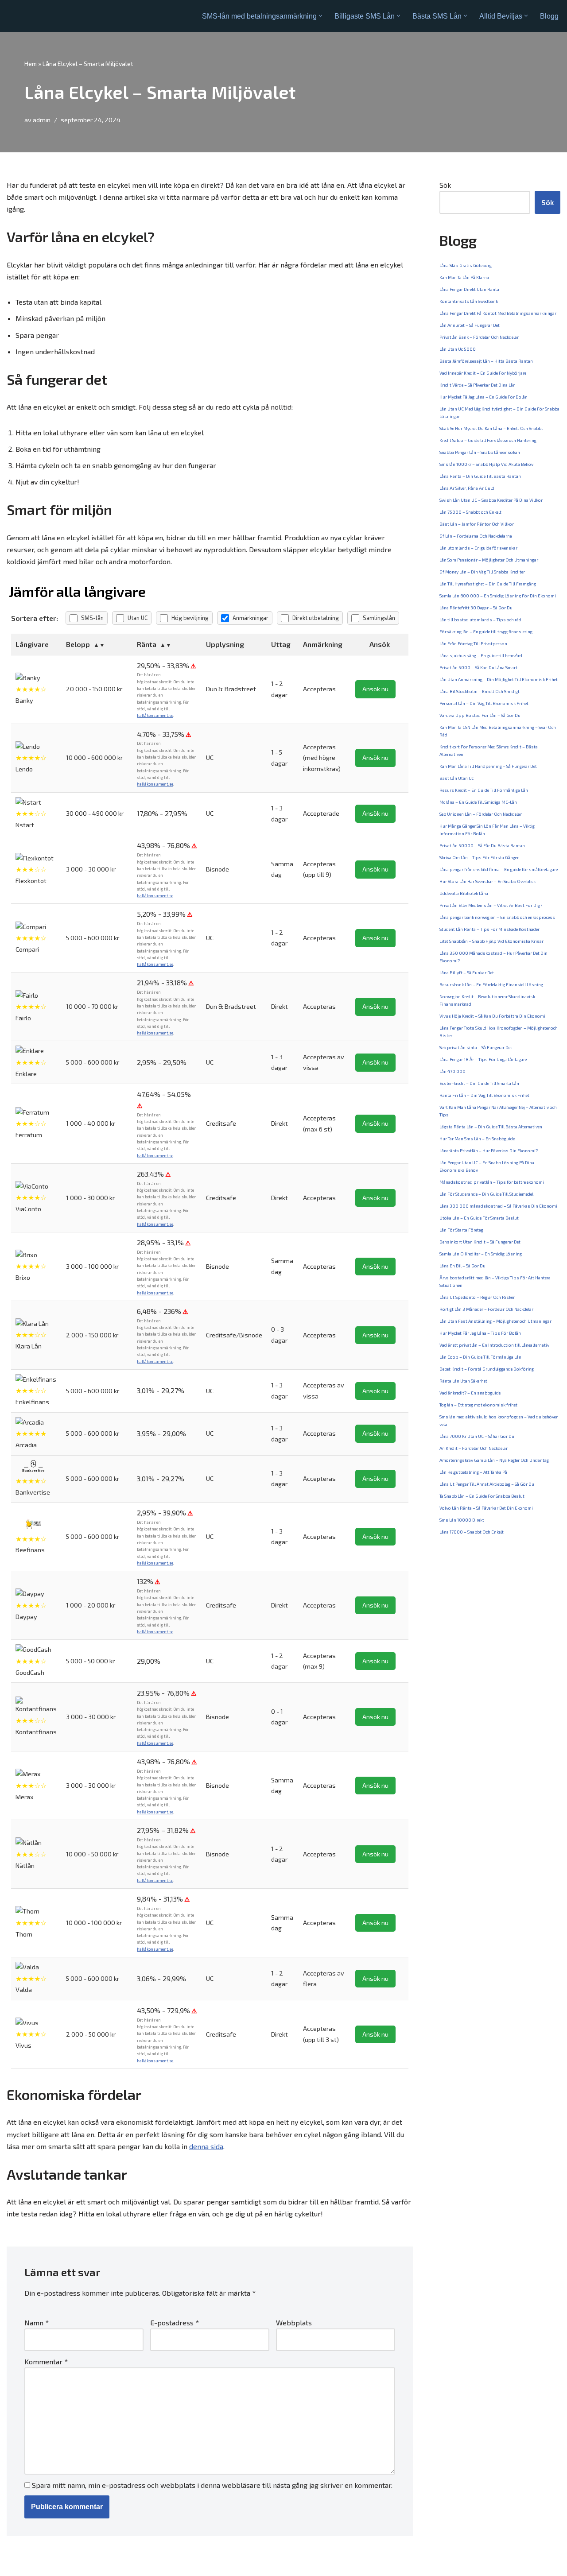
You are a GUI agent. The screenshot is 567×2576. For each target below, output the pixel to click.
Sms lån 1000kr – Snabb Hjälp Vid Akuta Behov (486, 464)
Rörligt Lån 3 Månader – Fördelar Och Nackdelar (486, 1309)
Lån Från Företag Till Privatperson (473, 643)
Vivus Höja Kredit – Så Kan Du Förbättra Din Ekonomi (492, 1016)
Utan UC (138, 618)
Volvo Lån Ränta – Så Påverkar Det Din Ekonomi (486, 1508)
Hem (31, 64)
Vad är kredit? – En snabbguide (470, 1393)
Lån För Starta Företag (461, 1230)
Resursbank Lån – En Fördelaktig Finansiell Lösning (491, 984)
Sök (445, 185)
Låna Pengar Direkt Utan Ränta (469, 289)
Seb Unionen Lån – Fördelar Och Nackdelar (481, 814)
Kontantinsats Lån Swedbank (469, 301)
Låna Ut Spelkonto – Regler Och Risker (477, 1297)
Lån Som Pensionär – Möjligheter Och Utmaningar (489, 560)
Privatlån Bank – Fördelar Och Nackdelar (479, 337)
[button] (320, 16)
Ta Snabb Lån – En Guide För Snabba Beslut (482, 1496)
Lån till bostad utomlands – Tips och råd (480, 620)
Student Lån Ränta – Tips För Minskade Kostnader (489, 929)
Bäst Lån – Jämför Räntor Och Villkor (477, 524)
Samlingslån (379, 618)
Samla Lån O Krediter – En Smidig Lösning (481, 1254)
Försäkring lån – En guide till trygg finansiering (486, 631)
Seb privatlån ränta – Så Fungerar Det (476, 1047)
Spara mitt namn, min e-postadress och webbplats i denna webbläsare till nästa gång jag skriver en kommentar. (212, 2485)
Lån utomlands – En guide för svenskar (478, 548)
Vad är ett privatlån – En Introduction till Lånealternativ (494, 1345)
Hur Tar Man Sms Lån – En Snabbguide (477, 1139)
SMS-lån (92, 618)
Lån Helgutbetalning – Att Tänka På (473, 1472)
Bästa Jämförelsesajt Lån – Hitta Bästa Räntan (486, 361)
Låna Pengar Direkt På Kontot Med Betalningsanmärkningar (498, 313)
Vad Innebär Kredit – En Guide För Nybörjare (483, 373)
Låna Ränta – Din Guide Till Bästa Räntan (480, 476)
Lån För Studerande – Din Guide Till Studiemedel (486, 1194)
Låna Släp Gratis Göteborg (466, 265)
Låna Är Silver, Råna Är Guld (467, 488)
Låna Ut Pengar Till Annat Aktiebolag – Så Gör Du (487, 1484)
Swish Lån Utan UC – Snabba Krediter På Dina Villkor (491, 500)
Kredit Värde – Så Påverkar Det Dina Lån (478, 385)
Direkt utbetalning (316, 618)
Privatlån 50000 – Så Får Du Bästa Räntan (482, 845)
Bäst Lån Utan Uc (456, 778)
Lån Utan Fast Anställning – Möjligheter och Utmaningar (495, 1321)
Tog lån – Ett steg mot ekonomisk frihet (478, 1405)
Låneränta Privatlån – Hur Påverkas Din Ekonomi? (489, 1150)
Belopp (78, 644)
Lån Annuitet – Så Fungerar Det (470, 325)
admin (42, 120)
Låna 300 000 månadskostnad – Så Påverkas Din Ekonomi (498, 1206)
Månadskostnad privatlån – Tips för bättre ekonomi (492, 1182)
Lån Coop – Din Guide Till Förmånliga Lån (480, 1357)
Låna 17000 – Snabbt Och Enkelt (472, 1532)
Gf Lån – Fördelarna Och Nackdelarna (476, 536)
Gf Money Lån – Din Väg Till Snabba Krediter (482, 572)
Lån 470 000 (452, 1071)
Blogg (549, 16)
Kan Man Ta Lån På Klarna (464, 277)
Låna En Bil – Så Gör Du (462, 1266)
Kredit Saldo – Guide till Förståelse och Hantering (488, 440)
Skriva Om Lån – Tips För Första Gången (480, 857)
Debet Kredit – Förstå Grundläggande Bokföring (487, 1369)
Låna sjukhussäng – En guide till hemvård (481, 655)
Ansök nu (375, 689)
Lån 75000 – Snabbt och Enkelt (470, 512)
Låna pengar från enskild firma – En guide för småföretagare (499, 869)
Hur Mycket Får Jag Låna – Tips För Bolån (480, 1333)
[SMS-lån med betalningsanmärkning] (41, 16)
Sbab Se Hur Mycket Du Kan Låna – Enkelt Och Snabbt (491, 428)
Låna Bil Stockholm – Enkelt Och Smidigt (480, 691)
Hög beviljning (190, 618)
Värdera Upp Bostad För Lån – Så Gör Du (480, 715)
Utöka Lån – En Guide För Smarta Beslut (479, 1218)
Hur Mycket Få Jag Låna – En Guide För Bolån (484, 397)
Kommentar (46, 2361)
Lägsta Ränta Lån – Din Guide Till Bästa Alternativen (491, 1127)
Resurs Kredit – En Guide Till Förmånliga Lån (484, 790)
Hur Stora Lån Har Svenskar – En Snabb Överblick (487, 881)
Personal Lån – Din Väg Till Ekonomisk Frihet (484, 703)
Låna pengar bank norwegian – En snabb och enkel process (497, 917)
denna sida (206, 2146)
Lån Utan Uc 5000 (458, 349)
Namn (37, 2322)
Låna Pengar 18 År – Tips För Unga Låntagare (483, 1059)
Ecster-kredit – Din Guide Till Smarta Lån (479, 1083)
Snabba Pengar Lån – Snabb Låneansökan (480, 452)
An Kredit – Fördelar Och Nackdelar (474, 1448)
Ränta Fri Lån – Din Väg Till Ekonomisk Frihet (484, 1095)
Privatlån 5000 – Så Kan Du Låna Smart (478, 667)
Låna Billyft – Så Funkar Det (467, 972)
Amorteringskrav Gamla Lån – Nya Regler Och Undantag (494, 1460)
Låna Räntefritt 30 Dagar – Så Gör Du (476, 608)
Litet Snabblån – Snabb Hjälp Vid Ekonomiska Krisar (491, 941)
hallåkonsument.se (155, 715)
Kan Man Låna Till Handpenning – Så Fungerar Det (488, 766)
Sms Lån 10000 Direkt (462, 1520)
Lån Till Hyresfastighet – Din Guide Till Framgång (488, 584)
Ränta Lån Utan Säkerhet (463, 1381)
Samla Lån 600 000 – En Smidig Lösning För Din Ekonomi (498, 596)
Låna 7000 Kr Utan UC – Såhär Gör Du (477, 1436)
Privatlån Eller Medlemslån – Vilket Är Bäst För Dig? (491, 905)
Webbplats (294, 2322)
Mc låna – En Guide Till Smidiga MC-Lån (478, 802)
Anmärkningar (250, 618)
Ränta (147, 644)
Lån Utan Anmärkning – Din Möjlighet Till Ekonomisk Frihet (499, 679)
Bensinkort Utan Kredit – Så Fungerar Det (480, 1242)
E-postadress (175, 2322)
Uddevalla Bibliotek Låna (464, 893)
